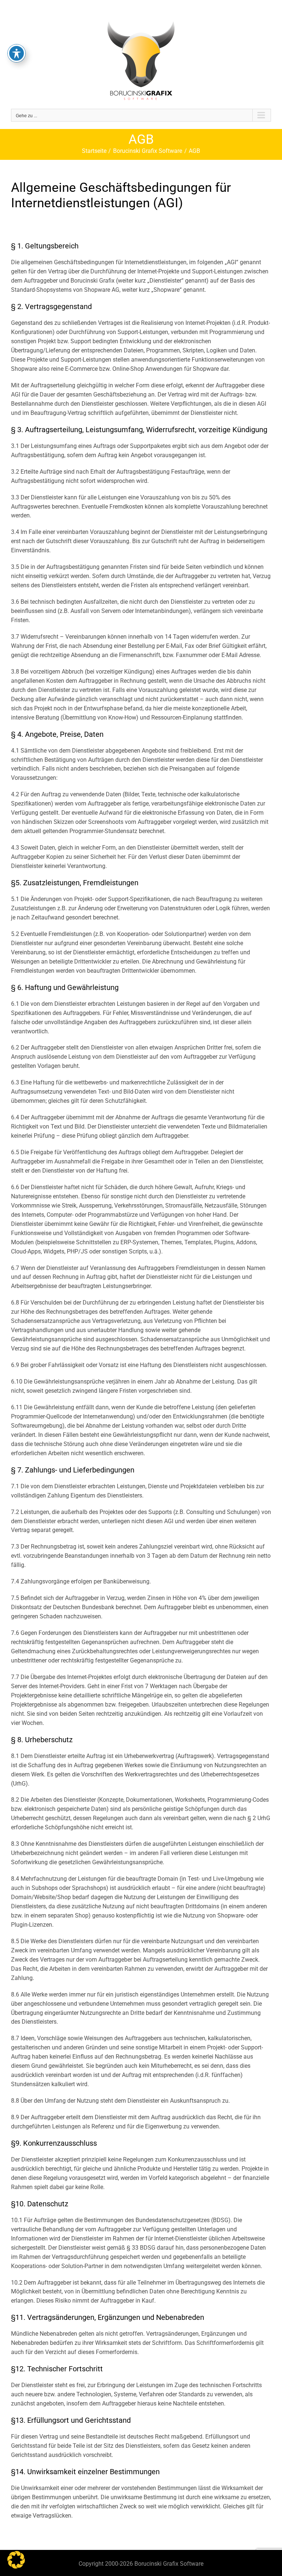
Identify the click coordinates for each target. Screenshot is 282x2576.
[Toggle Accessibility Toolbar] (17, 53)
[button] (16, 2560)
